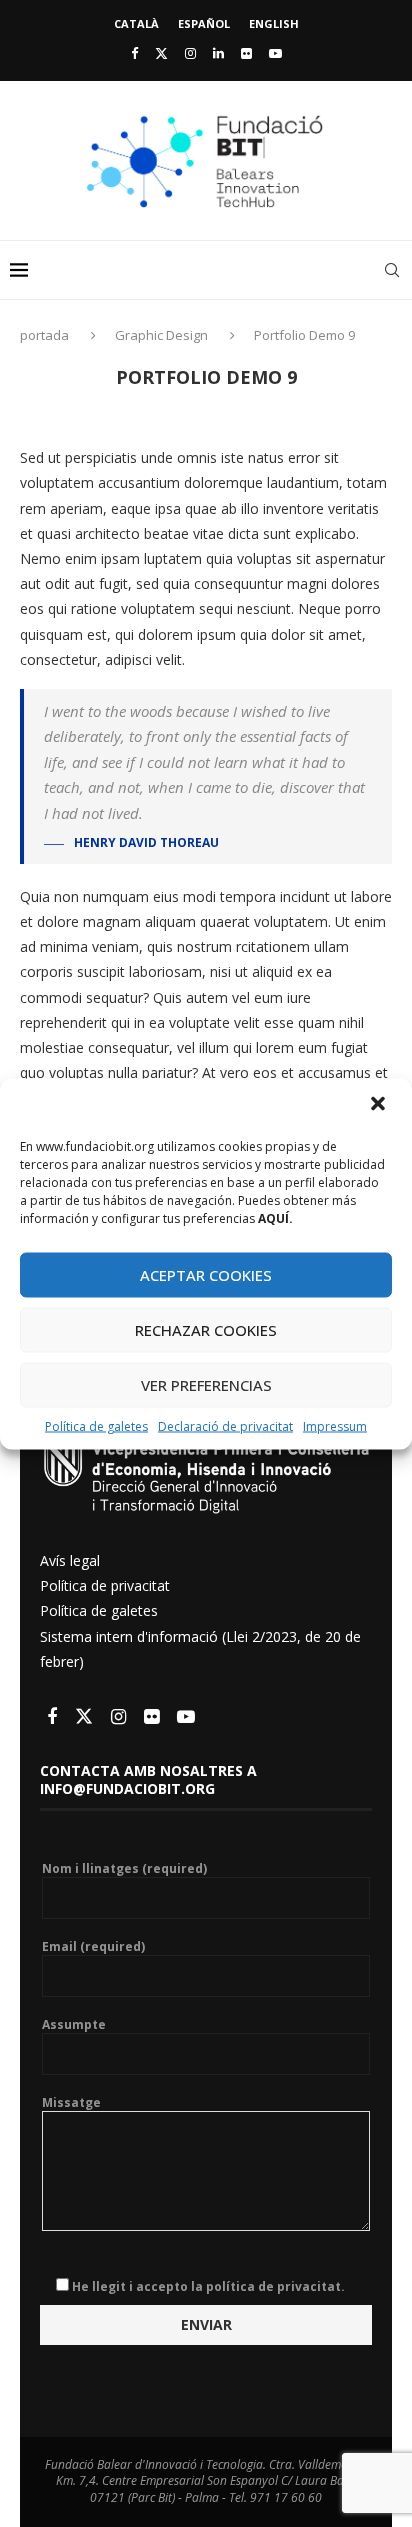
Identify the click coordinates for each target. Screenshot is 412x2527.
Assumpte (74, 2025)
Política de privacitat (105, 1585)
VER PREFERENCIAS (206, 1385)
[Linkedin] (218, 53)
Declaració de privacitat (225, 1425)
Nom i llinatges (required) (124, 1869)
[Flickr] (246, 53)
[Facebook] (134, 53)
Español (204, 23)
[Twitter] (161, 53)
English (274, 23)
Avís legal (70, 1560)
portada (46, 335)
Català (136, 23)
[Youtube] (275, 53)
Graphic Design (161, 335)
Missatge (71, 2103)
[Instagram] (190, 53)
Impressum (335, 1425)
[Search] (392, 270)
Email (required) (93, 1947)
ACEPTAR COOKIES (206, 1275)
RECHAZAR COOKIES (206, 1330)
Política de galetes (96, 1425)
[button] (380, 1105)
